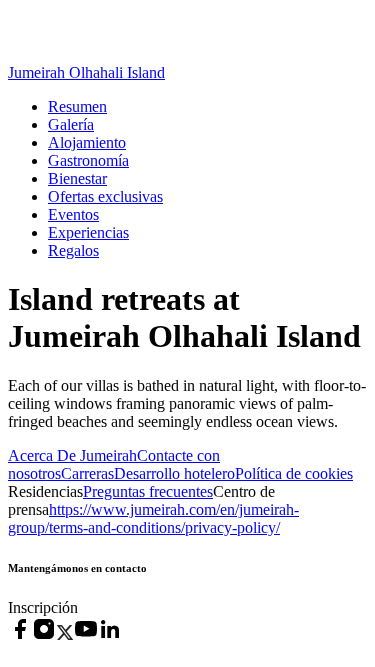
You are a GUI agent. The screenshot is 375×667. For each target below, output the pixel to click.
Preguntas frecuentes (148, 491)
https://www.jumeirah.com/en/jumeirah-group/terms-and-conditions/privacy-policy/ (153, 518)
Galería (71, 124)
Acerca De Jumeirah (72, 455)
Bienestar (77, 178)
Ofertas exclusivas (105, 196)
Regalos (73, 250)
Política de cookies (294, 473)
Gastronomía (88, 160)
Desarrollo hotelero (174, 473)
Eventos (73, 214)
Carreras (87, 473)
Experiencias (88, 232)
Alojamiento (87, 142)
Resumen (77, 106)
